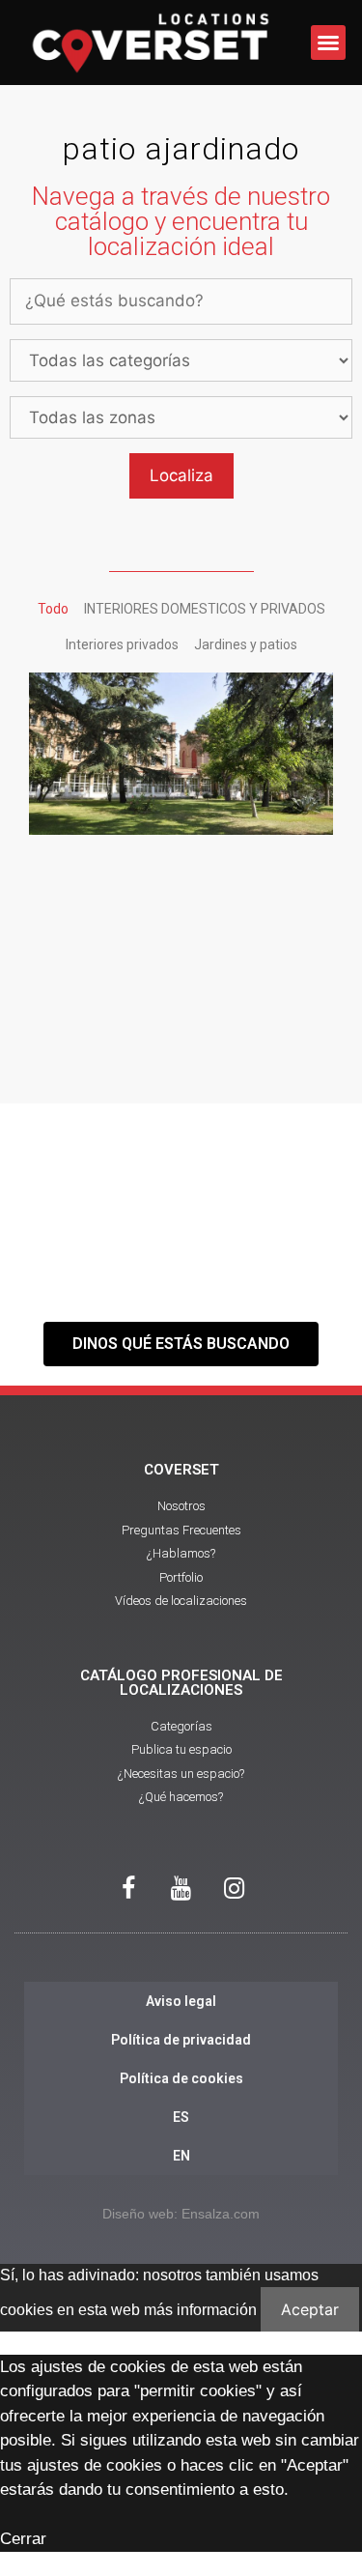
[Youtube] (181, 1889)
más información (200, 2310)
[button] (328, 43)
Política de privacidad (181, 2040)
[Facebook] (128, 1889)
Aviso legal (181, 2001)
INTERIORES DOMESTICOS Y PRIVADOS (205, 609)
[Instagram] (235, 1889)
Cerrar (23, 2539)
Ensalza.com (221, 2214)
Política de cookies (181, 2078)
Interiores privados (122, 644)
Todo (53, 609)
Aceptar (310, 2309)
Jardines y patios (246, 644)
